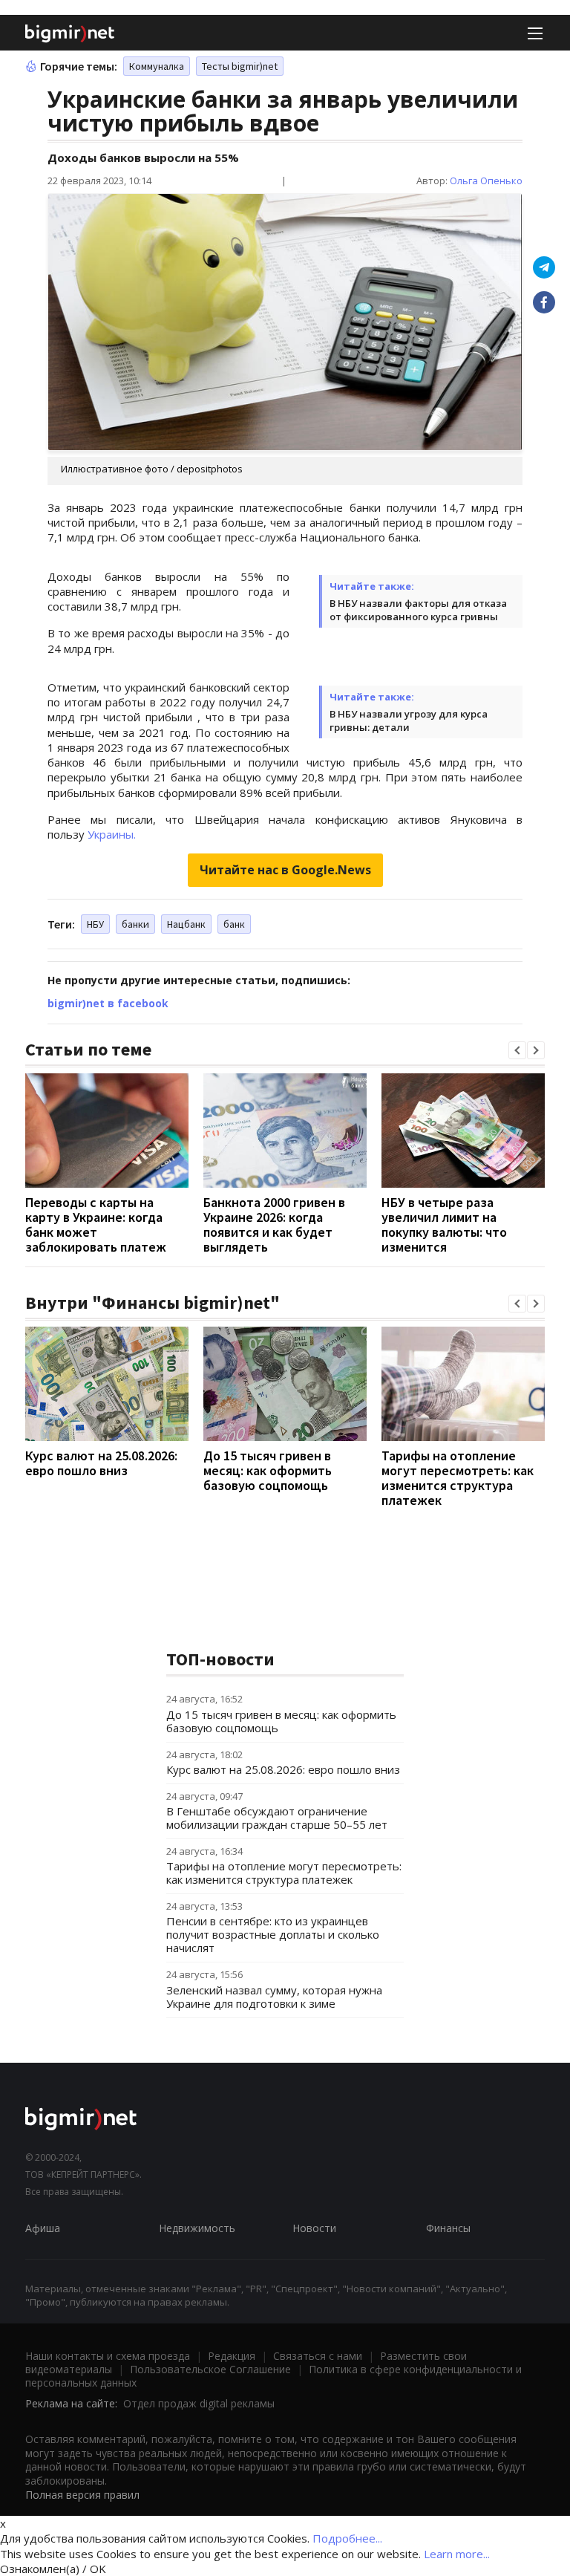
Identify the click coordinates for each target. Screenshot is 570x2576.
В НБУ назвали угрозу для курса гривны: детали (409, 721)
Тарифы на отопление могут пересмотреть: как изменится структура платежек (458, 1478)
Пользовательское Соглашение (210, 2369)
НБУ (95, 924)
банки (135, 924)
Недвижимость (197, 2228)
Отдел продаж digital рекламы (199, 2403)
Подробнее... (347, 2538)
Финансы (448, 2228)
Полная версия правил (82, 2495)
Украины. (112, 834)
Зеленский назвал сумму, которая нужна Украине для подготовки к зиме (274, 1997)
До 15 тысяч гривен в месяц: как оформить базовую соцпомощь (268, 1470)
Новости (314, 2228)
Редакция (232, 2356)
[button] (517, 1050)
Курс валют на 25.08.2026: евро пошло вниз (101, 1463)
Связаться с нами (318, 2356)
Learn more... (457, 2554)
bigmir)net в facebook (108, 1003)
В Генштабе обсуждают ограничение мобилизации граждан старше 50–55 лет (277, 1818)
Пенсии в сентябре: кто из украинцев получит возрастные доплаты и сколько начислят (273, 1934)
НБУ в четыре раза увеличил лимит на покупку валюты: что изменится (444, 1224)
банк (234, 924)
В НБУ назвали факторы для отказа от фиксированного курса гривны (418, 610)
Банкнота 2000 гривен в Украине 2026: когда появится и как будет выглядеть (274, 1224)
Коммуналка (157, 66)
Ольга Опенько (486, 180)
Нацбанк (186, 924)
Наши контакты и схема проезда (108, 2356)
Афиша (43, 2228)
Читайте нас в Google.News (285, 870)
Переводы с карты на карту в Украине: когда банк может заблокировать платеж (96, 1224)
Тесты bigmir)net (240, 66)
